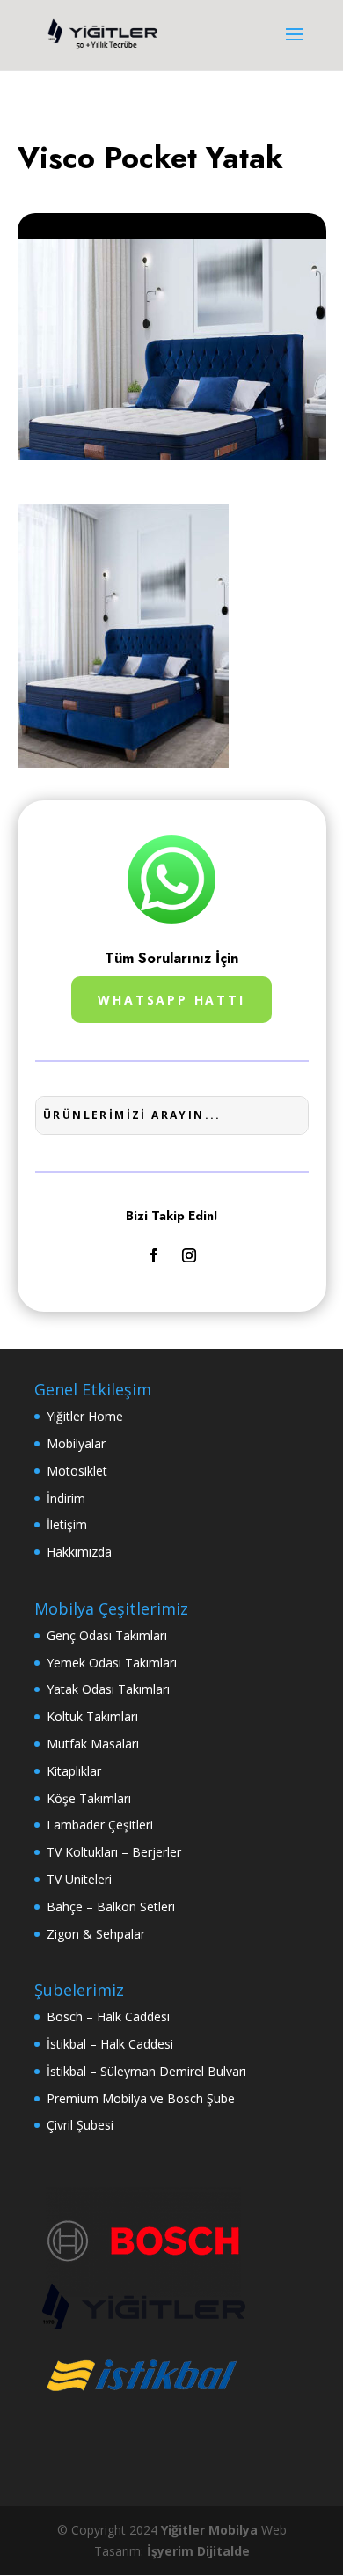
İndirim (66, 1498)
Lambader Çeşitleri (100, 1825)
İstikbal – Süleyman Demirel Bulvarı (146, 2071)
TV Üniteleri (79, 1879)
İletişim (67, 1524)
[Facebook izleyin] (154, 1255)
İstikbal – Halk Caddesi (110, 2044)
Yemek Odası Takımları (112, 1663)
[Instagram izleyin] (189, 1255)
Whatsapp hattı (171, 1000)
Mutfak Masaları (93, 1744)
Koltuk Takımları (92, 1716)
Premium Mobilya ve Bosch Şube (141, 2098)
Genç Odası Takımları (107, 1635)
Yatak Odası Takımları (108, 1689)
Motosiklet (77, 1471)
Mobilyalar (76, 1443)
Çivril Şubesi (80, 2125)
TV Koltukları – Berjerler (114, 1852)
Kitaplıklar (74, 1771)
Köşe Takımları (89, 1798)
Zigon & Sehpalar (96, 1934)
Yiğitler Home (85, 1416)
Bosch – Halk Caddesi (108, 2017)
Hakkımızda (79, 1552)
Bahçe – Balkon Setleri (111, 1906)
